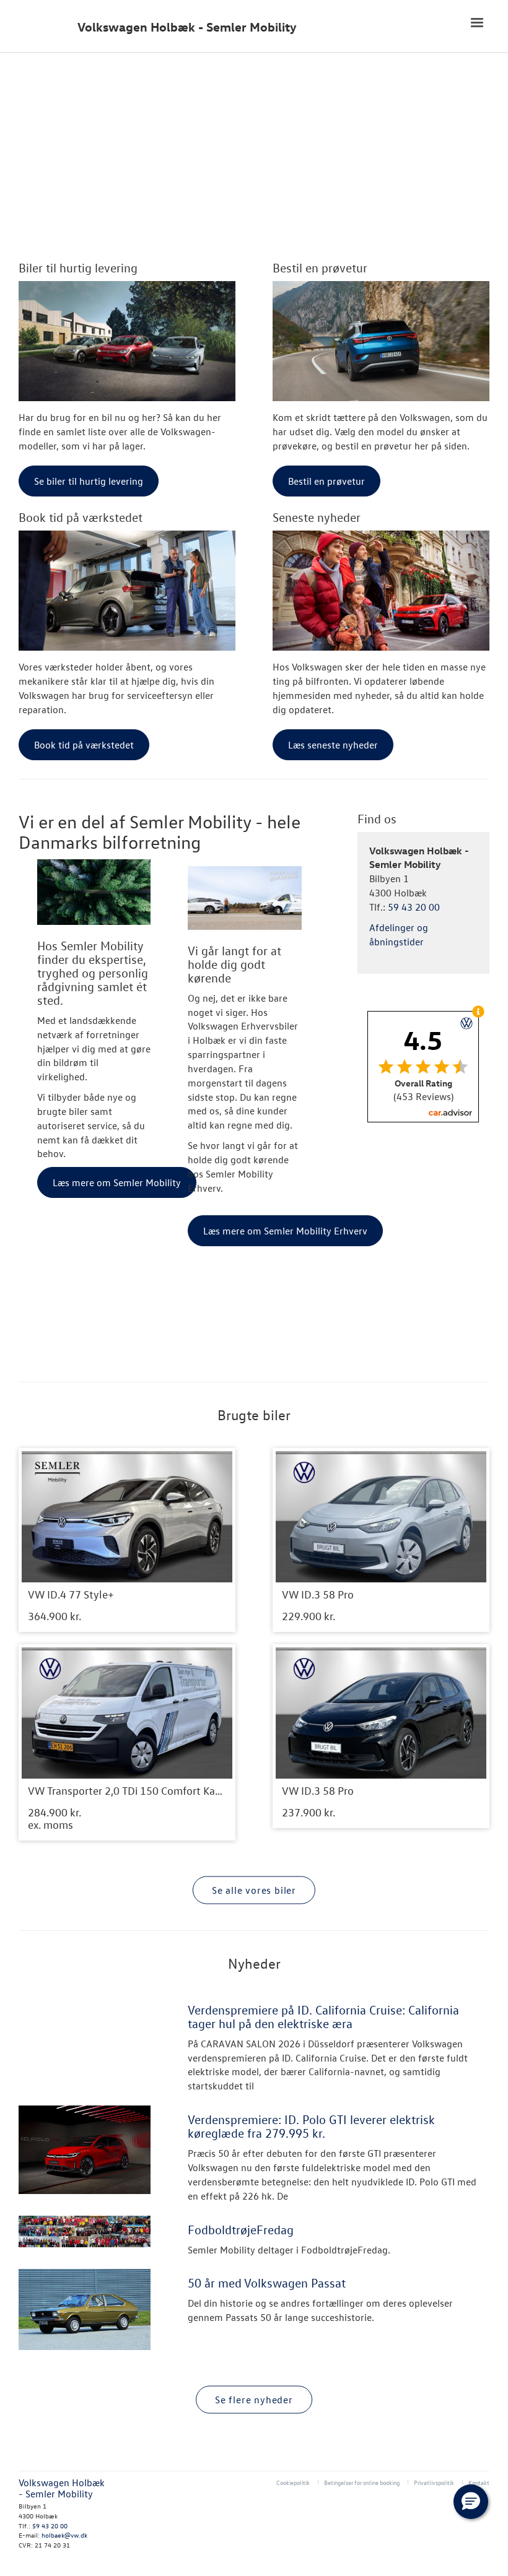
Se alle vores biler (254, 1889)
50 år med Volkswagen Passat (267, 2283)
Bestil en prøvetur (320, 267)
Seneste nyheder (317, 517)
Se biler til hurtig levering (89, 481)
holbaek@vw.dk (64, 2535)
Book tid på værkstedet (81, 517)
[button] (471, 2502)
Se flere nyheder (254, 2400)
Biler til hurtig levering (78, 267)
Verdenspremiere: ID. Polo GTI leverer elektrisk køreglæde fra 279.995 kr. (311, 2126)
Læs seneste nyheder (333, 745)
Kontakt (479, 2482)
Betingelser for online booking (362, 2482)
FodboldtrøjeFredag (241, 2229)
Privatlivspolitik (434, 2482)
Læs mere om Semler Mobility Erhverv (285, 1231)
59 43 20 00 (414, 907)
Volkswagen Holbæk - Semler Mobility (187, 27)
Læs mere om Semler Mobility (117, 1182)
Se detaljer (127, 1540)
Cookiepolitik (293, 2482)
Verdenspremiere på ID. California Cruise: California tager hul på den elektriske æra (323, 2016)
